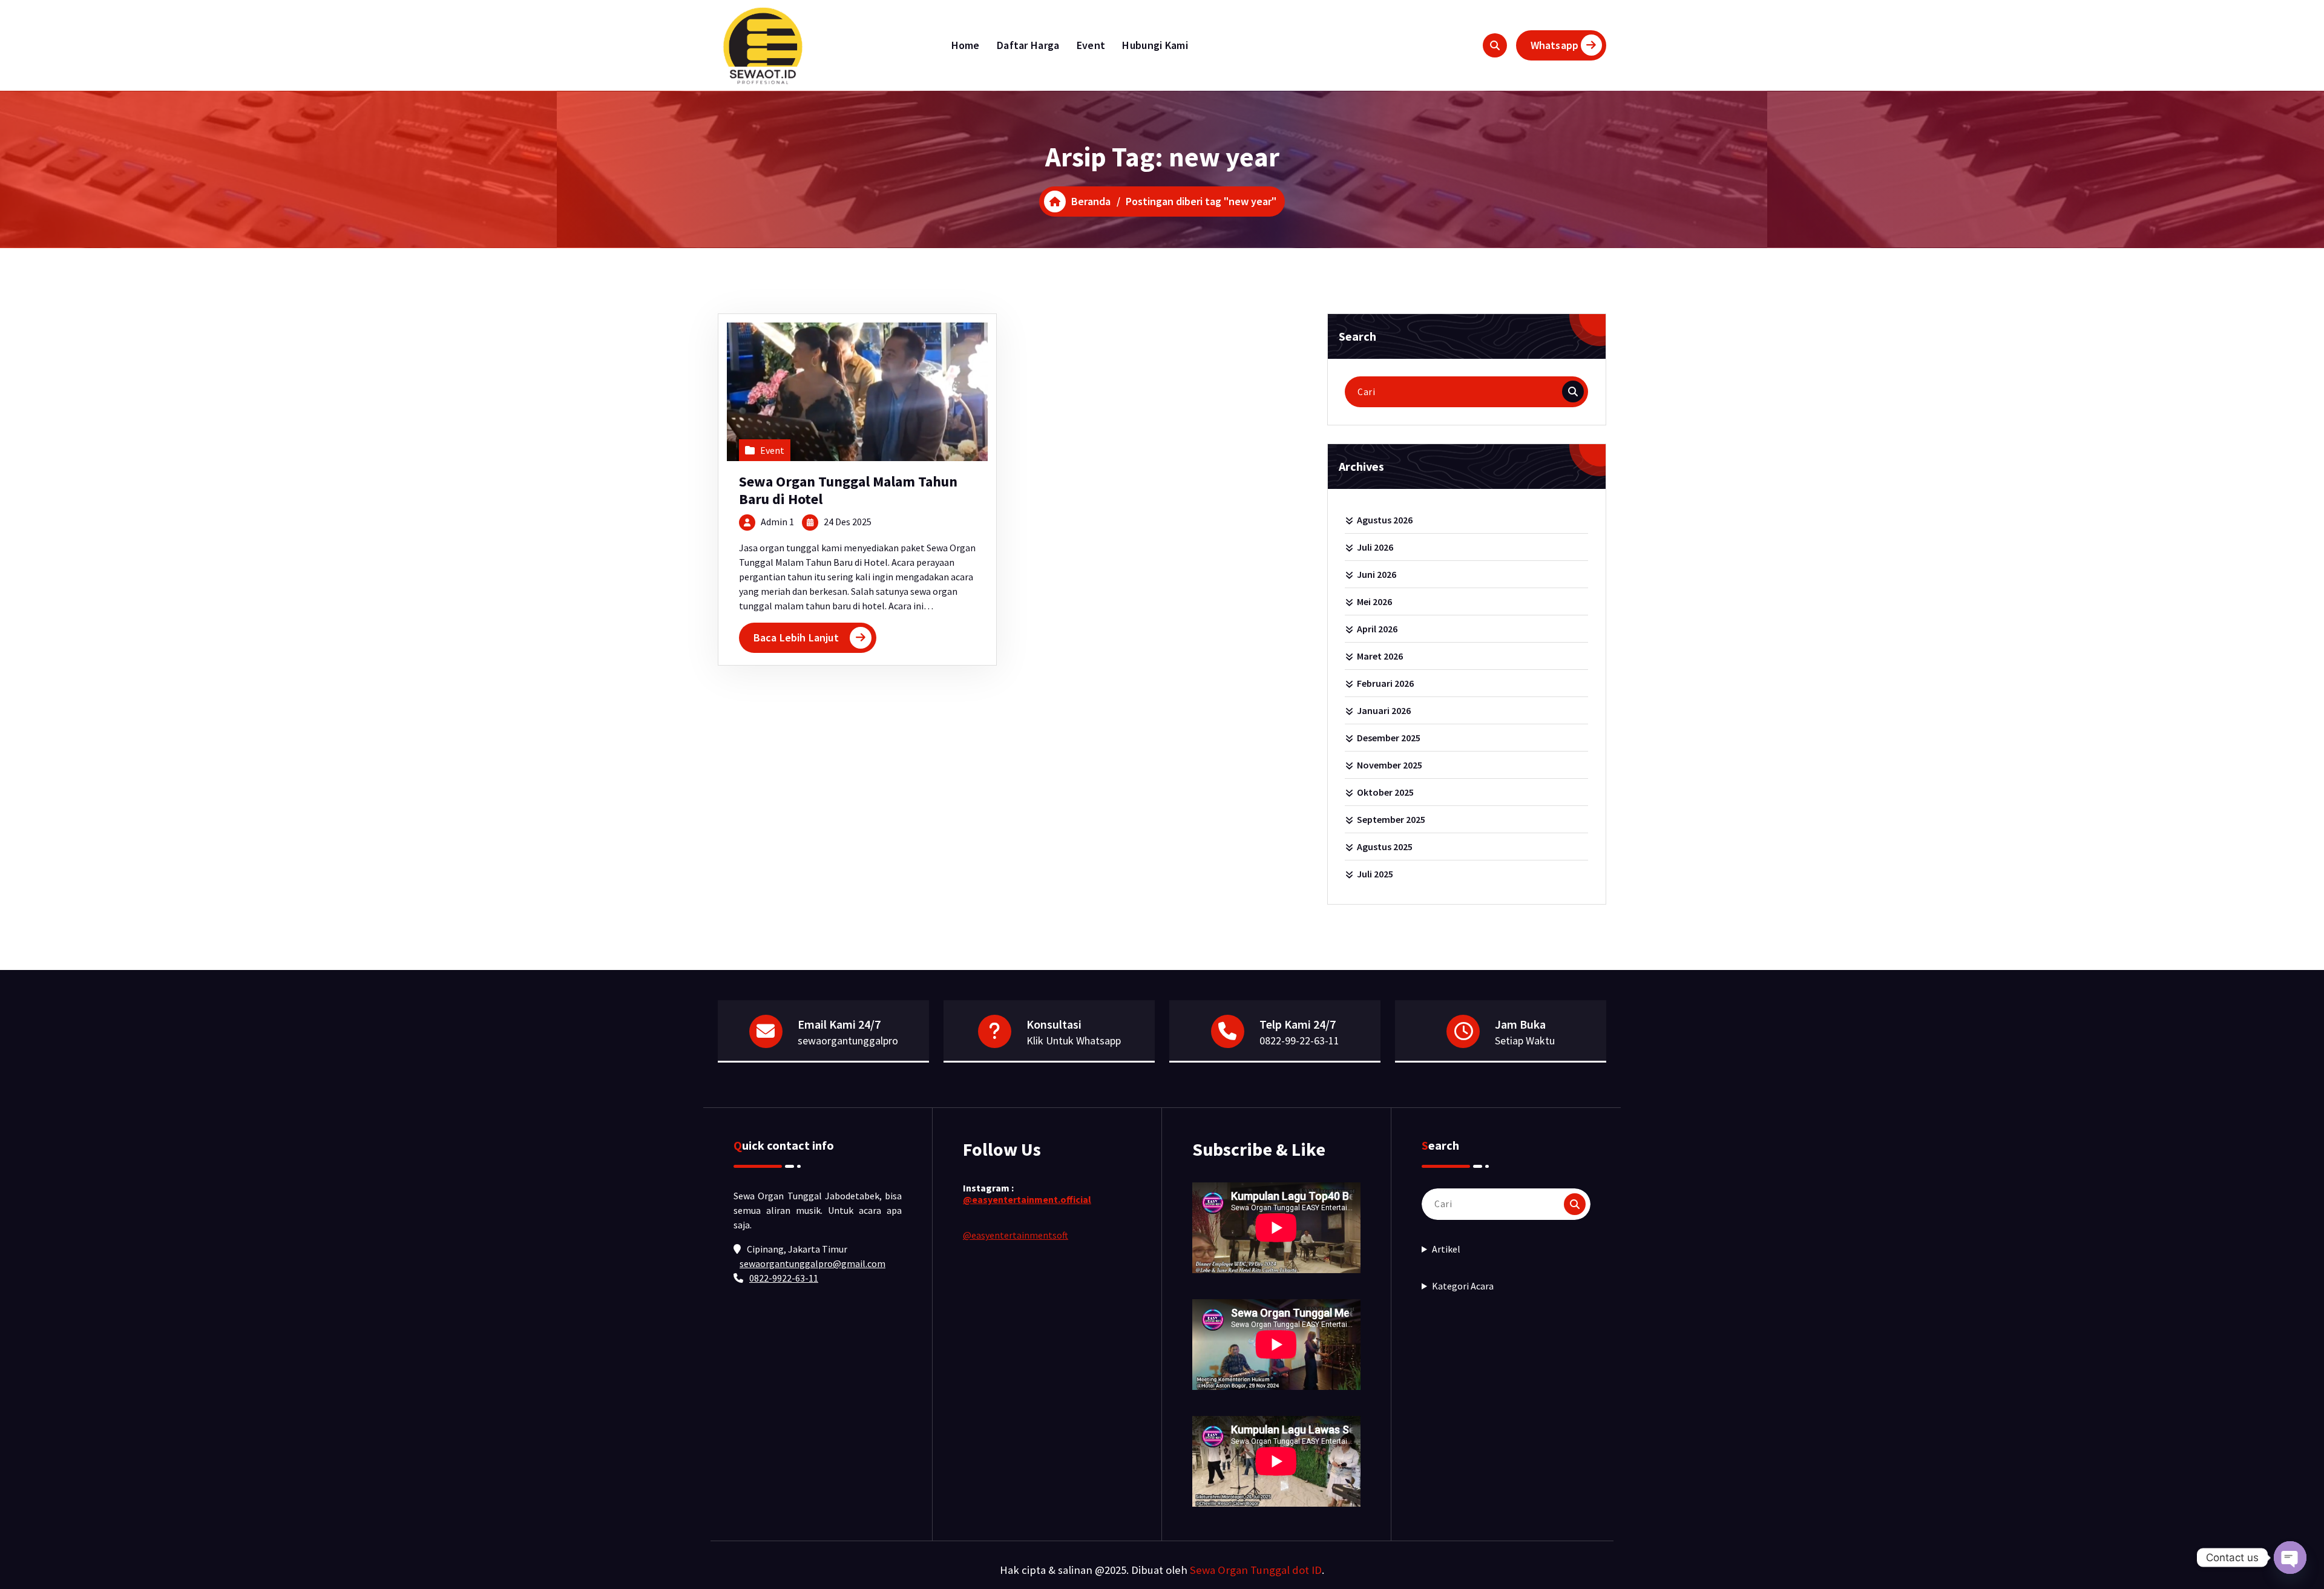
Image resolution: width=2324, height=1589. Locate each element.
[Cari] (1573, 392)
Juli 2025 (1375, 874)
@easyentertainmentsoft (1016, 1235)
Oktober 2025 (1385, 792)
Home (966, 45)
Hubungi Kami (1155, 45)
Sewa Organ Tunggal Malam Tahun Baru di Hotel (848, 490)
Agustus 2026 (1385, 520)
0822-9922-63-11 (784, 1278)
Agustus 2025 (1385, 847)
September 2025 (1391, 819)
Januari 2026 (1384, 710)
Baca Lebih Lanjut (796, 637)
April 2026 (1377, 629)
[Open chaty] (2290, 1558)
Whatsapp (1554, 45)
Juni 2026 (1377, 574)
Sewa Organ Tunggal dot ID (1256, 1570)
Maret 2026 (1380, 656)
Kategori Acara (1463, 1286)
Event (1091, 45)
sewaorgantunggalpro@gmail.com (812, 1263)
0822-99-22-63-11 (1299, 1040)
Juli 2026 (1375, 547)
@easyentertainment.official (1027, 1199)
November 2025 (1390, 765)
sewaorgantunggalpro (848, 1040)
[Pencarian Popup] (1495, 45)
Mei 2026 (1374, 601)
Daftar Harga (1028, 45)
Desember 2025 (1389, 738)
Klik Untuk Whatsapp (1074, 1040)
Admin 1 (777, 522)
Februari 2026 (1385, 683)
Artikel (1446, 1249)
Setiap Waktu (1525, 1040)
